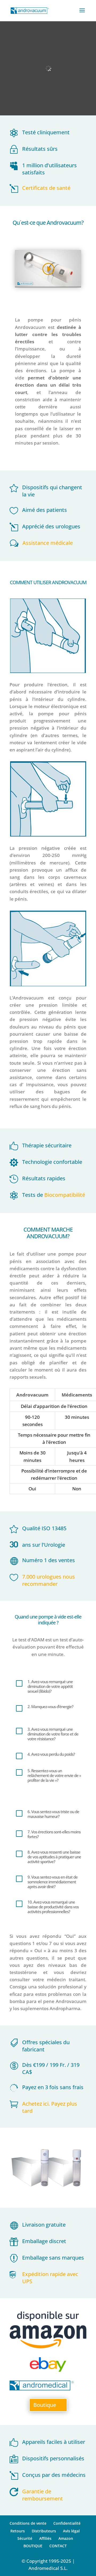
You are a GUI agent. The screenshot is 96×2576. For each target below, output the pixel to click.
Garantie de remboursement (43, 2495)
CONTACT (58, 2546)
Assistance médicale (48, 543)
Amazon (66, 2538)
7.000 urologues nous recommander (49, 1580)
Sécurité (25, 2538)
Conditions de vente (28, 2523)
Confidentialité (67, 2523)
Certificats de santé (46, 188)
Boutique (45, 2405)
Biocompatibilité (65, 1195)
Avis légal (71, 2531)
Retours (18, 2531)
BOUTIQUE (33, 2546)
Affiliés (45, 2538)
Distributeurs (44, 2531)
